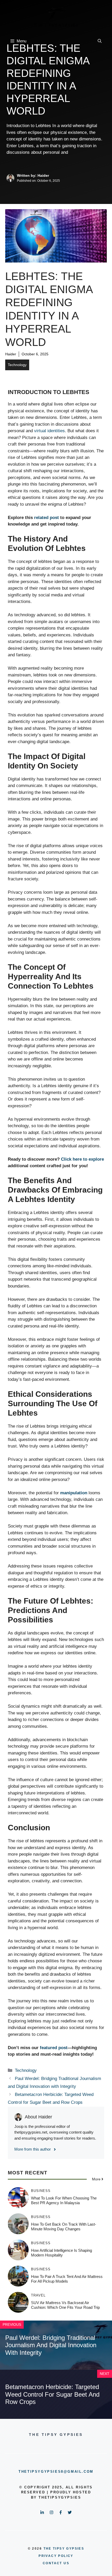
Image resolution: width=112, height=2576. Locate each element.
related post (46, 518)
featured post (54, 2048)
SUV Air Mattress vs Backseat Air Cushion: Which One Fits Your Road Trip (65, 2305)
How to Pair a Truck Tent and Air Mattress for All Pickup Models (67, 2279)
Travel (38, 2295)
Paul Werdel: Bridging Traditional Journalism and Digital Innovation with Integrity (51, 2345)
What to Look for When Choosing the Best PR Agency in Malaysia (64, 2200)
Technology (17, 365)
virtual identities (49, 431)
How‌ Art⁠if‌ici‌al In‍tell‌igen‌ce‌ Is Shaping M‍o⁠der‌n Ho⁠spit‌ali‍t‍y (61, 2253)
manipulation (74, 1493)
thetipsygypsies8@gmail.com (56, 2472)
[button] (100, 41)
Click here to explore (82, 1159)
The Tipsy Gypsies (64, 2549)
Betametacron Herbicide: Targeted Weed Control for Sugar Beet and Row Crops (52, 2394)
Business (41, 2191)
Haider (11, 354)
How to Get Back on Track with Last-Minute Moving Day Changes (64, 2227)
